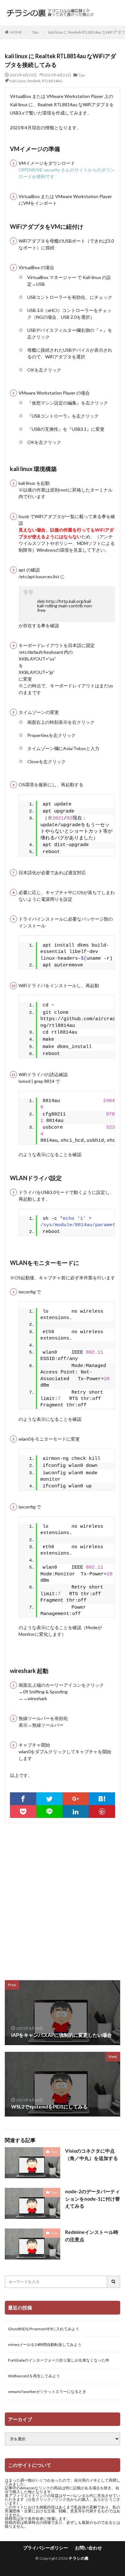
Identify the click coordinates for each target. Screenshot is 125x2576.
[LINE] (49, 1812)
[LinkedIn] (76, 1812)
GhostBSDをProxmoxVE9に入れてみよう (44, 2329)
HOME (16, 32)
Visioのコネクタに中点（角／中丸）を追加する (92, 2154)
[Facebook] (23, 1799)
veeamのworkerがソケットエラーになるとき (47, 2392)
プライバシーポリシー (46, 2548)
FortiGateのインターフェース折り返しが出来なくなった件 (59, 2360)
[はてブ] (102, 1799)
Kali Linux (18, 81)
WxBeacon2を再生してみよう (34, 2376)
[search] (114, 2282)
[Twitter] (49, 1799)
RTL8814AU (52, 81)
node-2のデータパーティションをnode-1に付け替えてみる (92, 2199)
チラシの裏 (79, 2558)
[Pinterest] (102, 1812)
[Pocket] (23, 1812)
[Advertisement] (63, 1898)
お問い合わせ (88, 2548)
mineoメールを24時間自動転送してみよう (45, 2344)
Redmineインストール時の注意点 (92, 2236)
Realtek (34, 81)
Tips (35, 32)
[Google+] (76, 1799)
